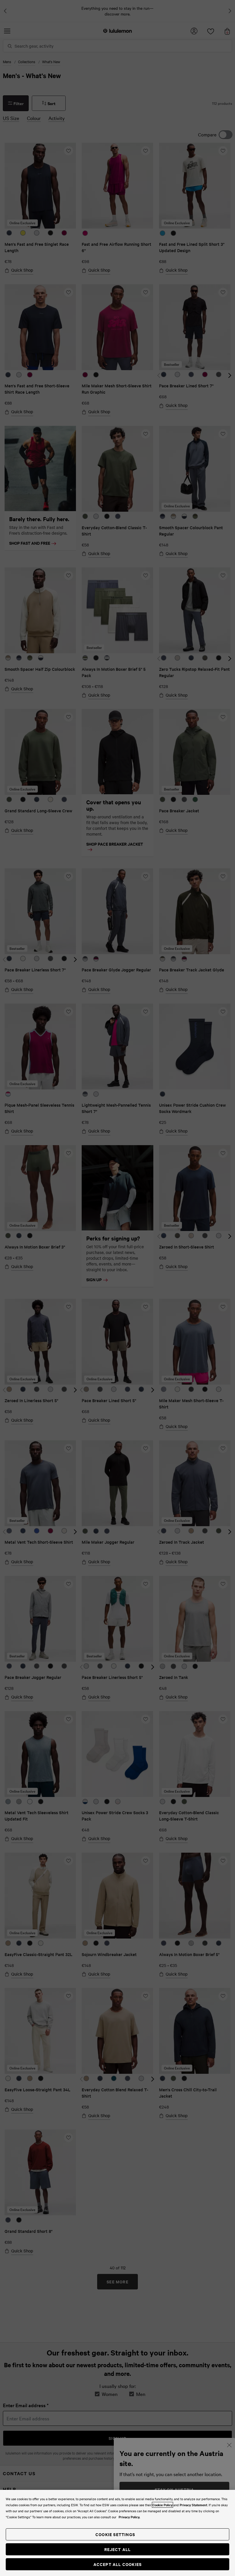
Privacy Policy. (129, 2517)
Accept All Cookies (118, 2564)
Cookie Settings (115, 2534)
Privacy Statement (193, 2505)
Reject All (118, 2549)
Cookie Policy (162, 2505)
